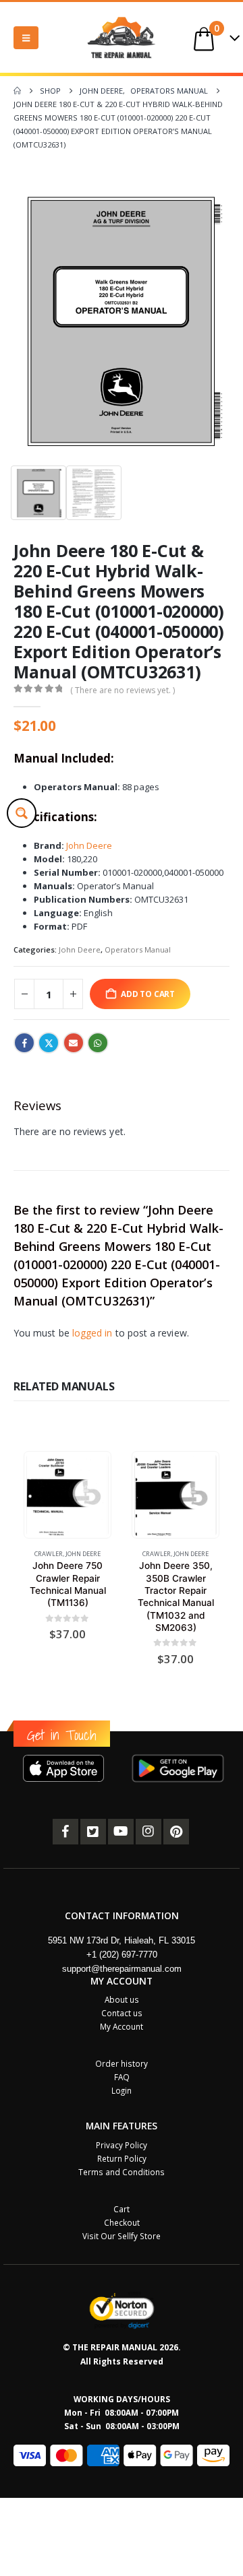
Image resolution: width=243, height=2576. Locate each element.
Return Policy (122, 2158)
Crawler (49, 1554)
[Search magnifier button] (22, 813)
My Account (122, 2026)
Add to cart (148, 994)
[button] (26, 38)
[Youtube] (121, 1832)
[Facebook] (65, 1832)
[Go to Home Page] (17, 91)
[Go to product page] (67, 1495)
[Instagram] (148, 1832)
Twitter (49, 1043)
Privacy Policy (122, 2145)
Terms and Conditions (122, 2172)
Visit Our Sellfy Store (122, 2236)
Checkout (122, 2222)
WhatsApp (98, 1043)
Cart (122, 2209)
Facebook (24, 1043)
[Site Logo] (122, 37)
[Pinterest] (176, 1832)
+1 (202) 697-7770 (122, 1955)
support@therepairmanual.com (122, 1969)
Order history (122, 2063)
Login (122, 2090)
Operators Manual (138, 949)
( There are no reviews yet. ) (123, 690)
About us (122, 1999)
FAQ (122, 2077)
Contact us (122, 2013)
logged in (92, 1333)
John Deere (89, 845)
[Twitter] (93, 1832)
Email (74, 1043)
